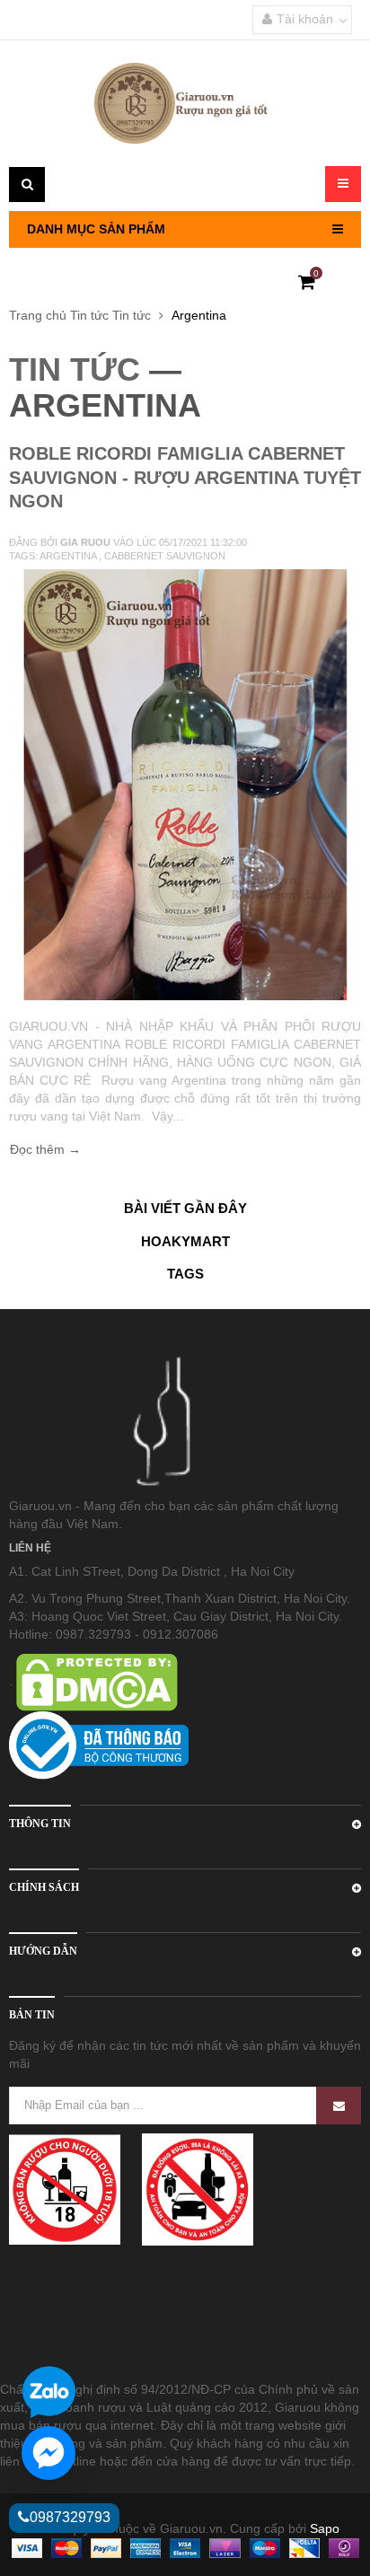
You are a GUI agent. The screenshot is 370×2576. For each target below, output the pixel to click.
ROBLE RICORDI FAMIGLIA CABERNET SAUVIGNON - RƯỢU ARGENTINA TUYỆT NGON (185, 477)
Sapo (325, 2528)
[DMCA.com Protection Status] (95, 1681)
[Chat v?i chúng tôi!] (48, 2453)
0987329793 (70, 2517)
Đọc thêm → (45, 1149)
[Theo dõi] (339, 2106)
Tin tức (89, 315)
